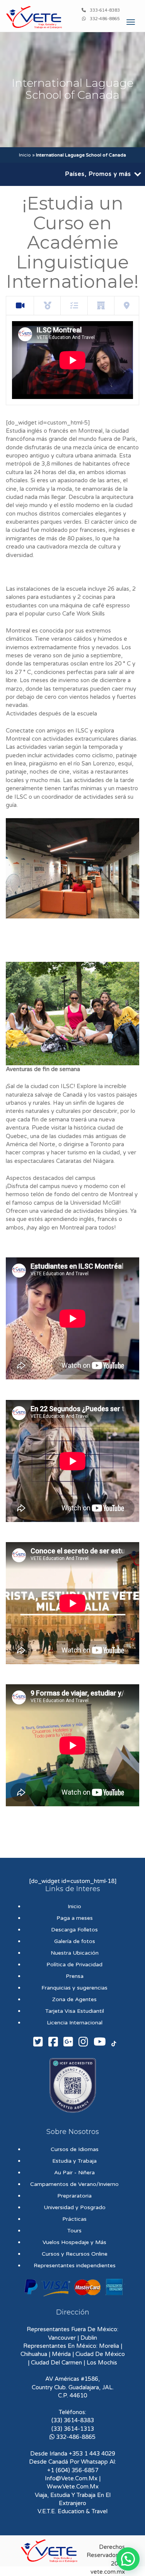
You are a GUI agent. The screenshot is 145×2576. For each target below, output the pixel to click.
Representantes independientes (75, 2266)
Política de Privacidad (74, 1965)
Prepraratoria (74, 2196)
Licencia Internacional (75, 2023)
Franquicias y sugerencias (74, 1988)
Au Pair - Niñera (74, 2173)
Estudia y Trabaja (74, 2161)
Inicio (25, 155)
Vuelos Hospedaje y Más (74, 2242)
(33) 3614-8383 (73, 2420)
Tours (74, 2231)
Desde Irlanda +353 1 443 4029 (73, 2454)
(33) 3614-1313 (73, 2429)
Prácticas (74, 2219)
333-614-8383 (105, 10)
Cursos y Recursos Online (75, 2254)
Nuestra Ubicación (75, 1953)
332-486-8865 (105, 19)
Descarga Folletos (74, 1930)
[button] (128, 2559)
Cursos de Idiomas (75, 2149)
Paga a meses (75, 1918)
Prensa (75, 1976)
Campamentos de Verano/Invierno (74, 2184)
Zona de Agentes (74, 1999)
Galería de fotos (75, 1941)
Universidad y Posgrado (75, 2207)
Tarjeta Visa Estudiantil (75, 2011)
